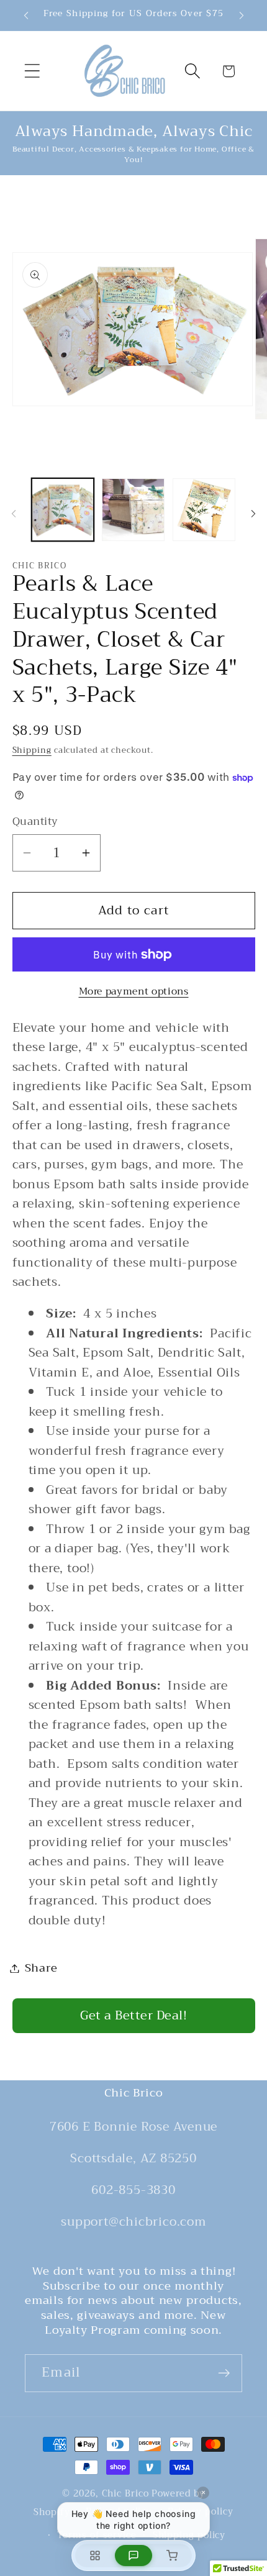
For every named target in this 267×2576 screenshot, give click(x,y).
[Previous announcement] (26, 16)
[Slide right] (253, 514)
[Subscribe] (224, 2373)
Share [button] (41, 1968)
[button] (32, 71)
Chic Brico (125, 2494)
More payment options (134, 991)
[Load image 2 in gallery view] (133, 510)
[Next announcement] (242, 16)
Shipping (32, 750)
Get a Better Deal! (133, 2015)
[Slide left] (14, 514)
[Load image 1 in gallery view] (63, 510)
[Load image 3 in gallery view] (204, 510)
